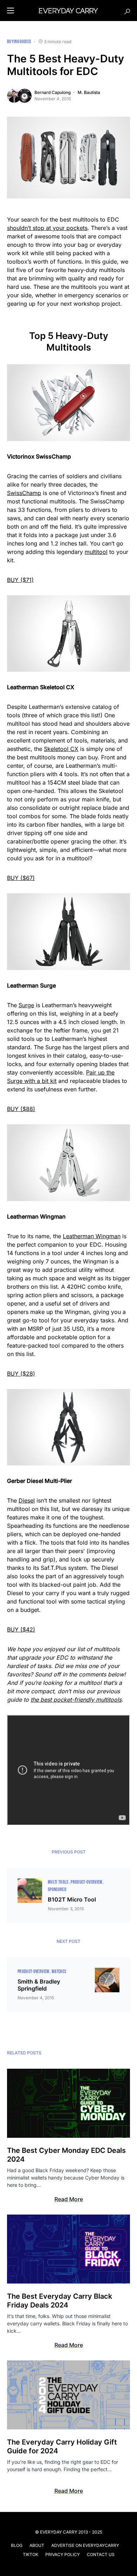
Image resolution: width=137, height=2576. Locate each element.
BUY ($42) (21, 1629)
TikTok (31, 2554)
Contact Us (101, 2554)
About (37, 2545)
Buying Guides (19, 42)
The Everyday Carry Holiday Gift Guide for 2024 (62, 2446)
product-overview (87, 1882)
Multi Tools (58, 1882)
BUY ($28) (21, 1374)
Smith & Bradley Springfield (39, 1985)
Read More (69, 2199)
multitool (96, 552)
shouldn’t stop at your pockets (47, 228)
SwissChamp (24, 493)
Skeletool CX (61, 749)
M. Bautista (89, 92)
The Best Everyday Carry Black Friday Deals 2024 (60, 2301)
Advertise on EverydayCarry (85, 2545)
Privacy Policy (63, 2554)
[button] (11, 11)
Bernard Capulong (53, 92)
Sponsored (57, 1889)
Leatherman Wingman (92, 1236)
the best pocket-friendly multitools (76, 1700)
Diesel (27, 1500)
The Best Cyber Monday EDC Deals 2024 (66, 2155)
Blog (17, 2545)
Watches (59, 1971)
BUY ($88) (21, 1109)
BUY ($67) (21, 878)
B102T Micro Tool (72, 1899)
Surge (26, 1005)
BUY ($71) (20, 580)
